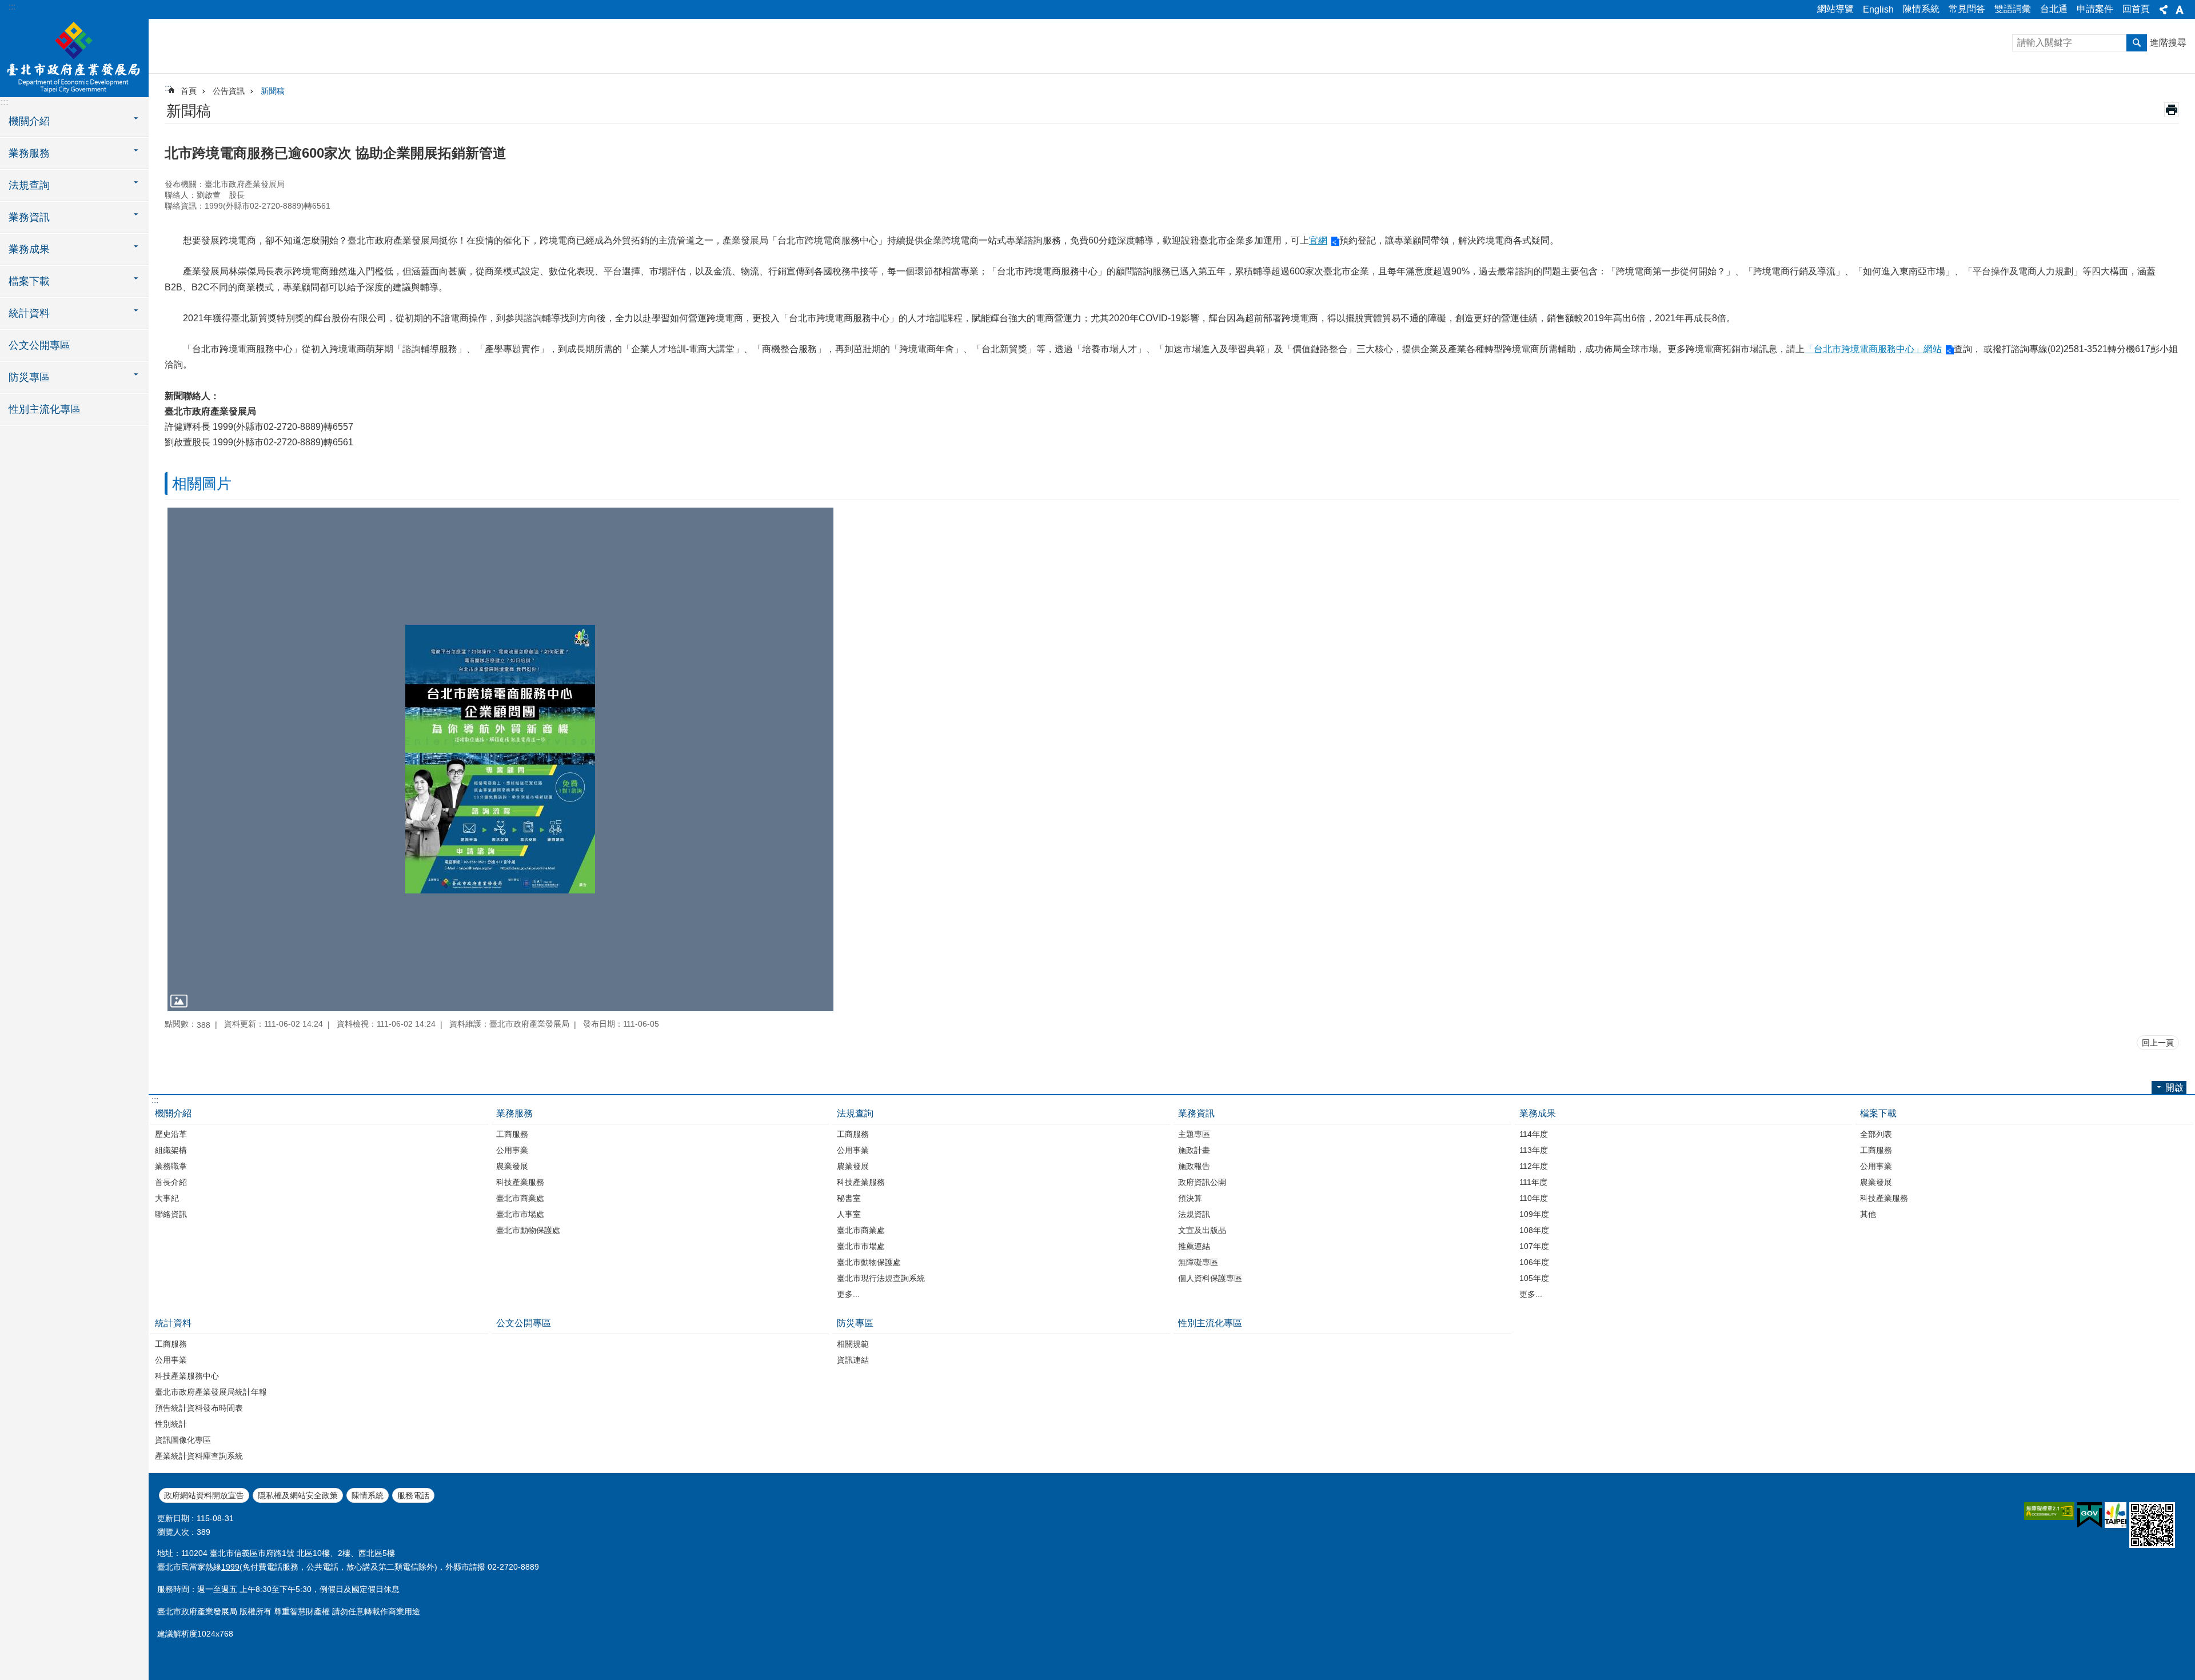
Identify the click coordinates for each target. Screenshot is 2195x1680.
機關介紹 (173, 1113)
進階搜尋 (2168, 43)
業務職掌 (171, 1166)
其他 (1868, 1214)
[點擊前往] (500, 759)
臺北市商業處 (520, 1198)
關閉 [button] (2164, 10)
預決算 (1190, 1198)
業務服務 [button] (29, 153)
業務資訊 (1196, 1113)
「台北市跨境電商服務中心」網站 (1873, 349)
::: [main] (168, 88)
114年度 (1534, 1134)
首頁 (189, 91)
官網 (1318, 240)
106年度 (1534, 1262)
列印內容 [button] (2172, 110)
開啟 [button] (2174, 1088)
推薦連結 (1194, 1246)
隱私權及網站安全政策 (298, 1495)
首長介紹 (171, 1182)
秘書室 (849, 1198)
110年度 (1534, 1198)
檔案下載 (1878, 1113)
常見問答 (1967, 9)
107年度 (1534, 1246)
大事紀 (167, 1198)
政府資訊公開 (1202, 1182)
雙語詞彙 (2013, 9)
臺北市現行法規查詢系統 (881, 1278)
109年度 (1534, 1214)
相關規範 (853, 1344)
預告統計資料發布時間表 (199, 1408)
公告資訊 (229, 91)
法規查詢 (855, 1113)
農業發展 (512, 1166)
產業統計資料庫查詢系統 (199, 1456)
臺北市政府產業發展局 (74, 57)
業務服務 (514, 1113)
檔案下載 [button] (29, 281)
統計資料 (173, 1323)
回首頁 (2136, 9)
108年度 (1534, 1230)
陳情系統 (1921, 9)
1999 (230, 1567)
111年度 (1533, 1182)
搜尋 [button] (2137, 43)
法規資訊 (1194, 1214)
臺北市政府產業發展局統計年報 (211, 1392)
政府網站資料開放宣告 (204, 1495)
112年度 (1534, 1166)
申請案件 (2095, 9)
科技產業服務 (520, 1182)
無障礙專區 (1198, 1262)
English (1878, 9)
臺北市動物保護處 (528, 1230)
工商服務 (512, 1134)
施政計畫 (1194, 1150)
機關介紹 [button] (29, 121)
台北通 (2054, 9)
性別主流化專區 (45, 409)
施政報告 (1194, 1166)
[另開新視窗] (2049, 1511)
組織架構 (171, 1150)
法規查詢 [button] (29, 185)
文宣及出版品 (1202, 1230)
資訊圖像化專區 (183, 1440)
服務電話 (413, 1495)
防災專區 (855, 1323)
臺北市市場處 (520, 1214)
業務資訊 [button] (29, 217)
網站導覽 (1835, 9)
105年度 (1534, 1278)
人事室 (849, 1214)
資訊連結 (853, 1360)
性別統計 (171, 1424)
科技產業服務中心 (187, 1376)
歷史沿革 (171, 1134)
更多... (848, 1294)
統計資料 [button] (29, 313)
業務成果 (1538, 1113)
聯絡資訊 (171, 1214)
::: (12, 7)
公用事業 (512, 1150)
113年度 (1534, 1150)
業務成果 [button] (29, 249)
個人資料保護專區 (1210, 1278)
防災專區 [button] (29, 377)
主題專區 (1194, 1134)
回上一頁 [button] (2158, 1043)
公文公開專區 (39, 345)
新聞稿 (273, 91)
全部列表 (1876, 1134)
